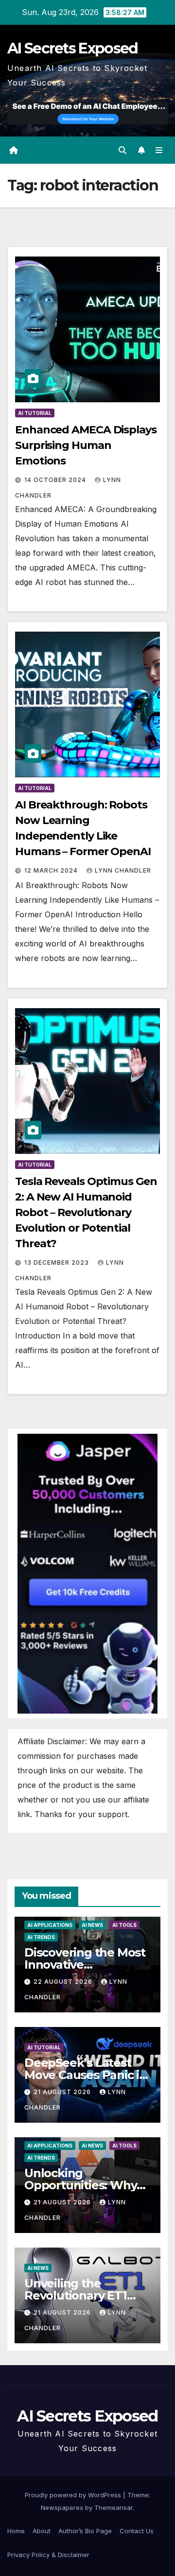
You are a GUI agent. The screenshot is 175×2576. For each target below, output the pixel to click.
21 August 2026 (63, 2092)
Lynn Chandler (123, 870)
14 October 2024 (56, 480)
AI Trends (41, 1937)
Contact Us (137, 2531)
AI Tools (124, 1925)
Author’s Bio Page (85, 2531)
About (42, 2531)
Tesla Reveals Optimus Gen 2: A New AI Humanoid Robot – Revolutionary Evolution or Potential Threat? (86, 1212)
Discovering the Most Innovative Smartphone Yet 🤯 (85, 1965)
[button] (122, 150)
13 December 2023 (58, 1262)
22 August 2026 (64, 1982)
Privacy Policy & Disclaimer (48, 2555)
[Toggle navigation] (159, 150)
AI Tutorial (35, 413)
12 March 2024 (52, 870)
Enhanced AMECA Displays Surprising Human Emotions (86, 445)
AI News (92, 1925)
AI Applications (50, 1925)
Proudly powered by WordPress (74, 2495)
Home (16, 2531)
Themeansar (114, 2507)
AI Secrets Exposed (72, 48)
